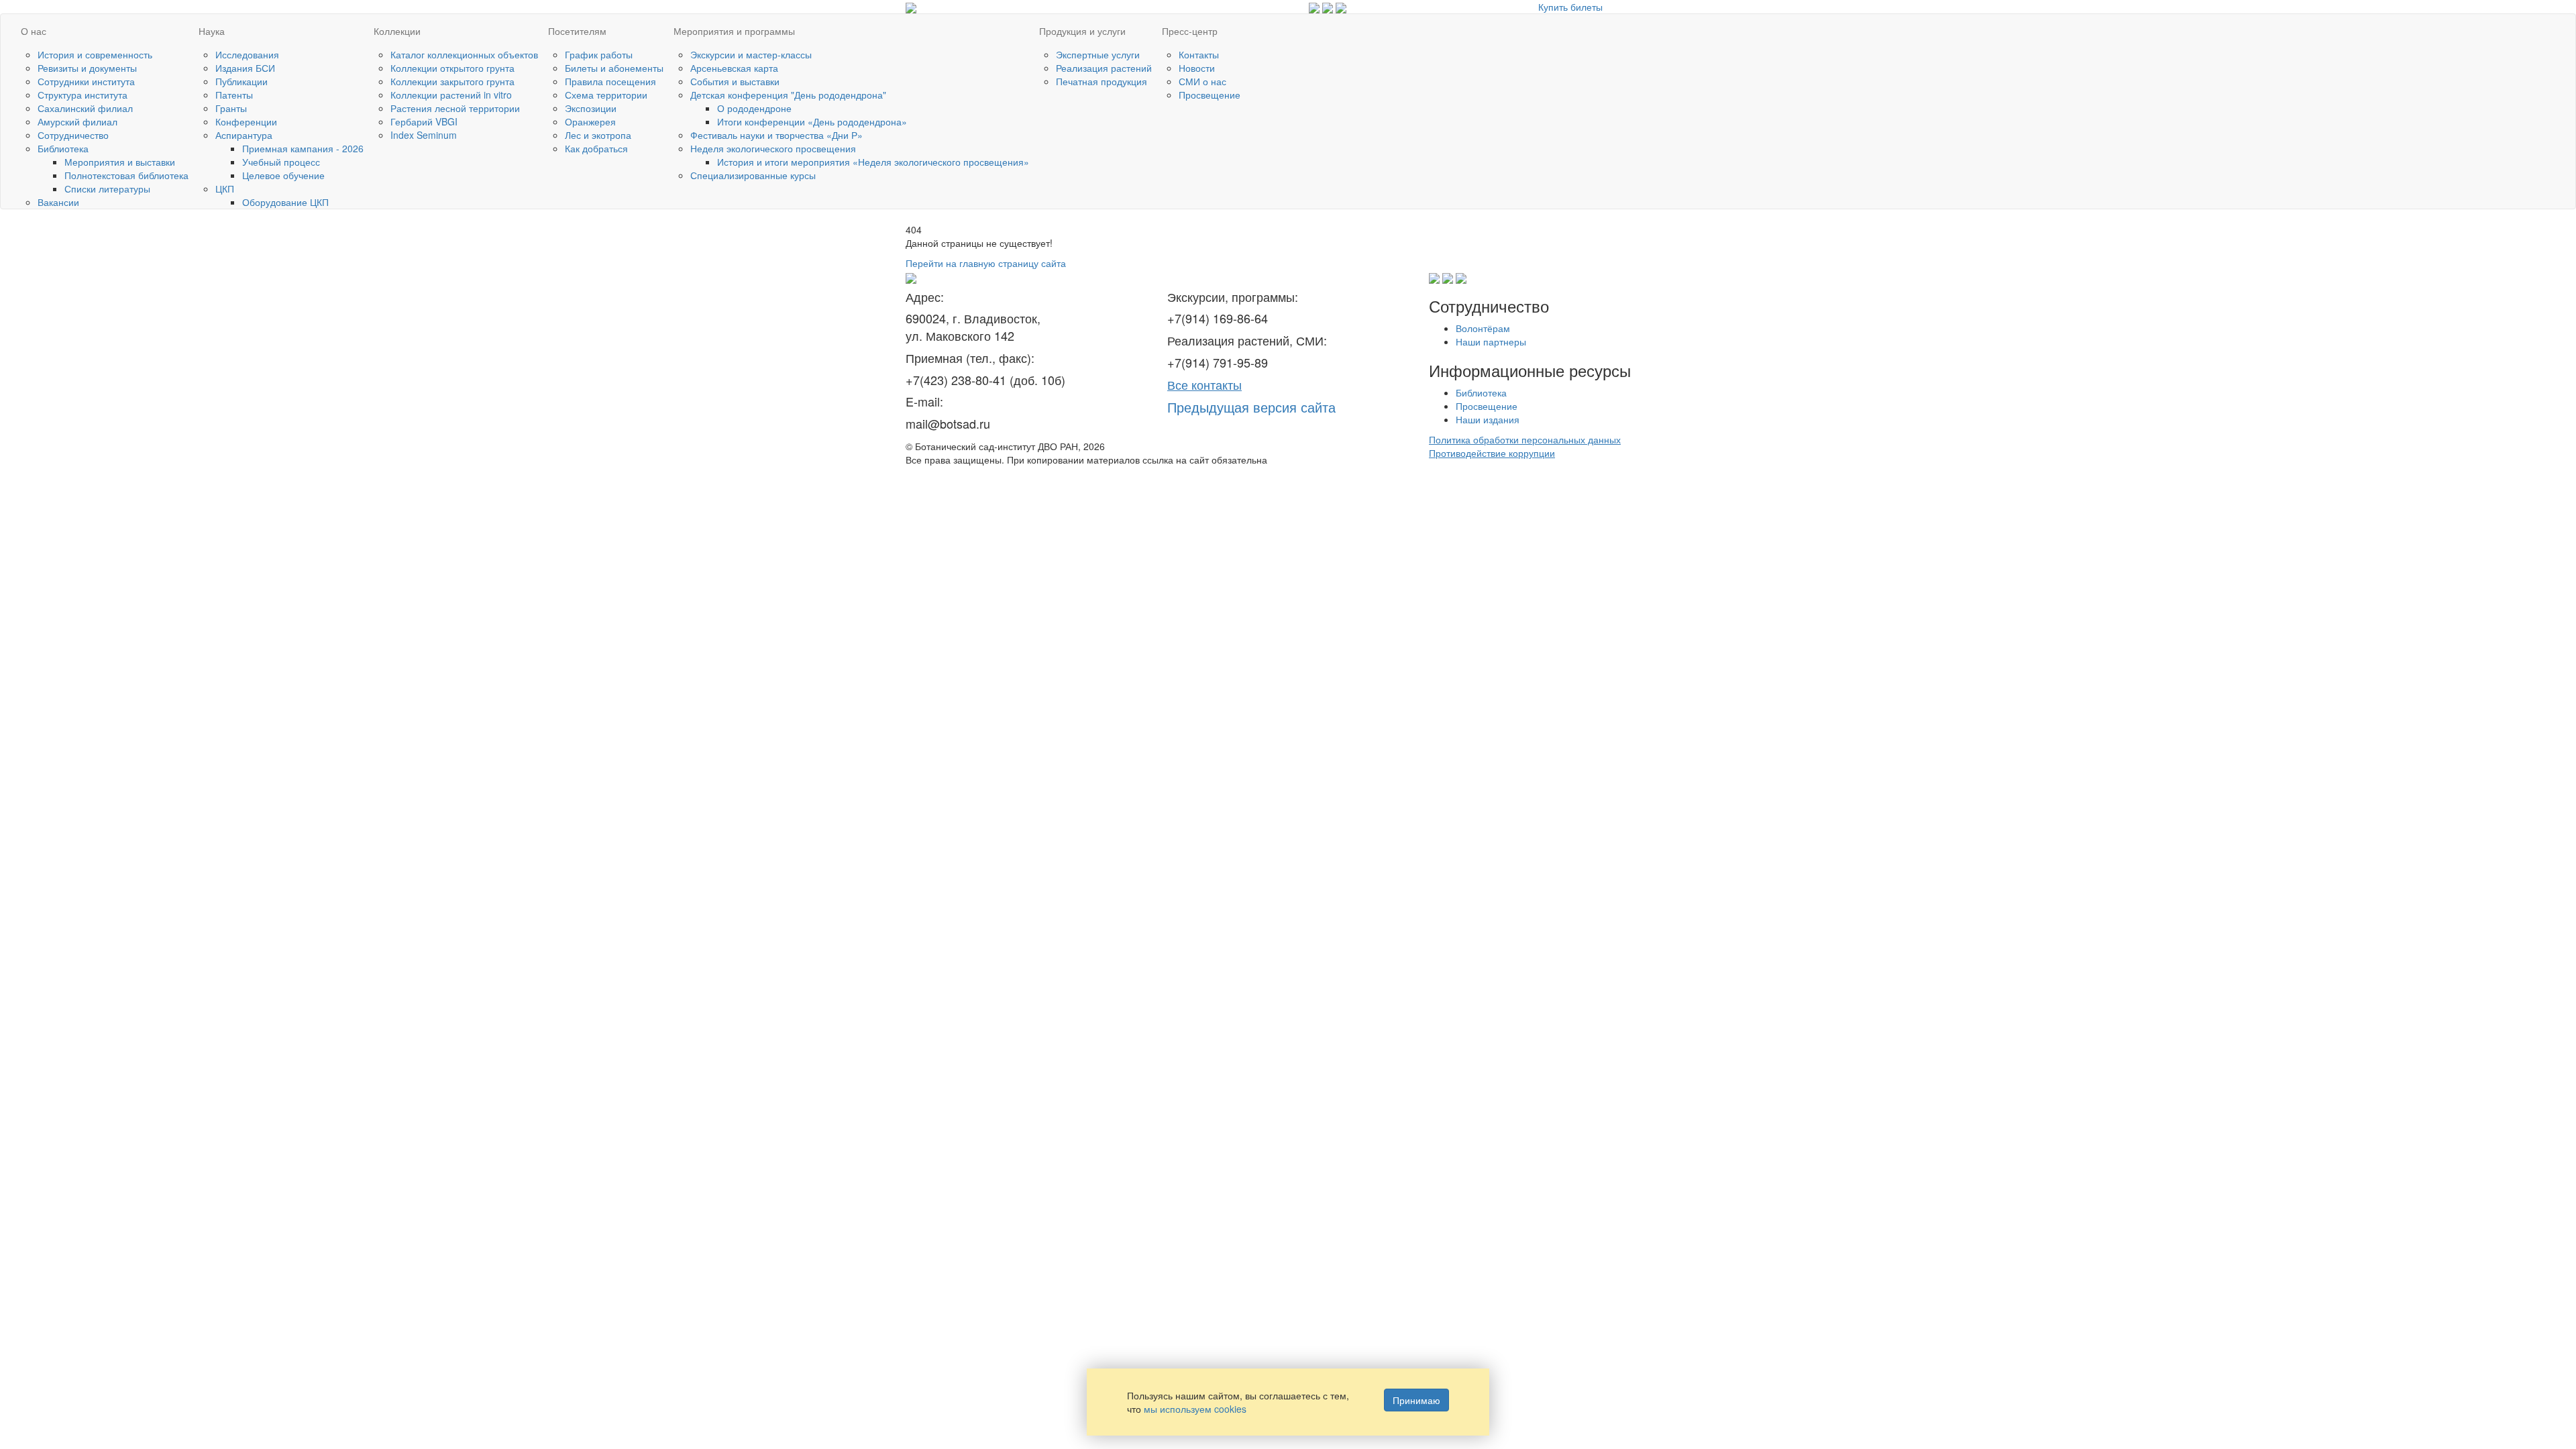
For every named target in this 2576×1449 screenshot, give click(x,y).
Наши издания (1488, 419)
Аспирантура (244, 135)
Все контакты (1204, 384)
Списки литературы (107, 189)
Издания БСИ (245, 68)
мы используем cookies (1195, 1409)
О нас (34, 31)
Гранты (231, 108)
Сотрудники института (86, 81)
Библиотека (63, 148)
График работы (599, 54)
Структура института (83, 95)
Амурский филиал (77, 121)
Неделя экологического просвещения (773, 148)
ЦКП (225, 189)
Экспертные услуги (1098, 54)
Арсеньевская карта (734, 68)
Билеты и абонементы (614, 68)
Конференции (246, 121)
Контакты (1199, 54)
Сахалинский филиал (85, 108)
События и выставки (735, 81)
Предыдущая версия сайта (1251, 407)
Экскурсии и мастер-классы (751, 54)
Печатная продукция (1102, 81)
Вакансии (58, 202)
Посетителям (577, 31)
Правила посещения (610, 81)
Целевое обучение (283, 175)
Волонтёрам (1483, 328)
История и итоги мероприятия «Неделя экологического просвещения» (873, 162)
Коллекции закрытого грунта (452, 81)
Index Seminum (424, 135)
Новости (1197, 68)
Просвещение (1210, 95)
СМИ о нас (1202, 81)
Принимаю (1416, 1400)
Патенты (234, 95)
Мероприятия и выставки (120, 162)
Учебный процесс (281, 162)
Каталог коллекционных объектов (464, 54)
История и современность (95, 54)
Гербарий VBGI (424, 121)
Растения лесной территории (455, 108)
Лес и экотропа (598, 135)
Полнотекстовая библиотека (126, 175)
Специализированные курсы (753, 175)
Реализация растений (1104, 68)
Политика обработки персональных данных (1525, 439)
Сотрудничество (73, 135)
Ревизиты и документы (87, 68)
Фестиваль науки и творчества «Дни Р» (776, 135)
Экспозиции (591, 108)
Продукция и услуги (1082, 31)
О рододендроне (754, 108)
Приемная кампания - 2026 (303, 148)
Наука (212, 31)
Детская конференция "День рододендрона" (788, 95)
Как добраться (596, 148)
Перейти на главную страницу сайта (986, 263)
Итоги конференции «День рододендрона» (812, 121)
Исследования (247, 54)
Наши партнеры (1491, 341)
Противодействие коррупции (1492, 453)
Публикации (241, 81)
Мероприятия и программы (734, 31)
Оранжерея (590, 121)
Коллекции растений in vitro (451, 95)
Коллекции (397, 31)
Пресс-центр (1190, 31)
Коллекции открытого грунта (452, 68)
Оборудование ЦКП (285, 202)
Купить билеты (1570, 7)
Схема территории (606, 95)
